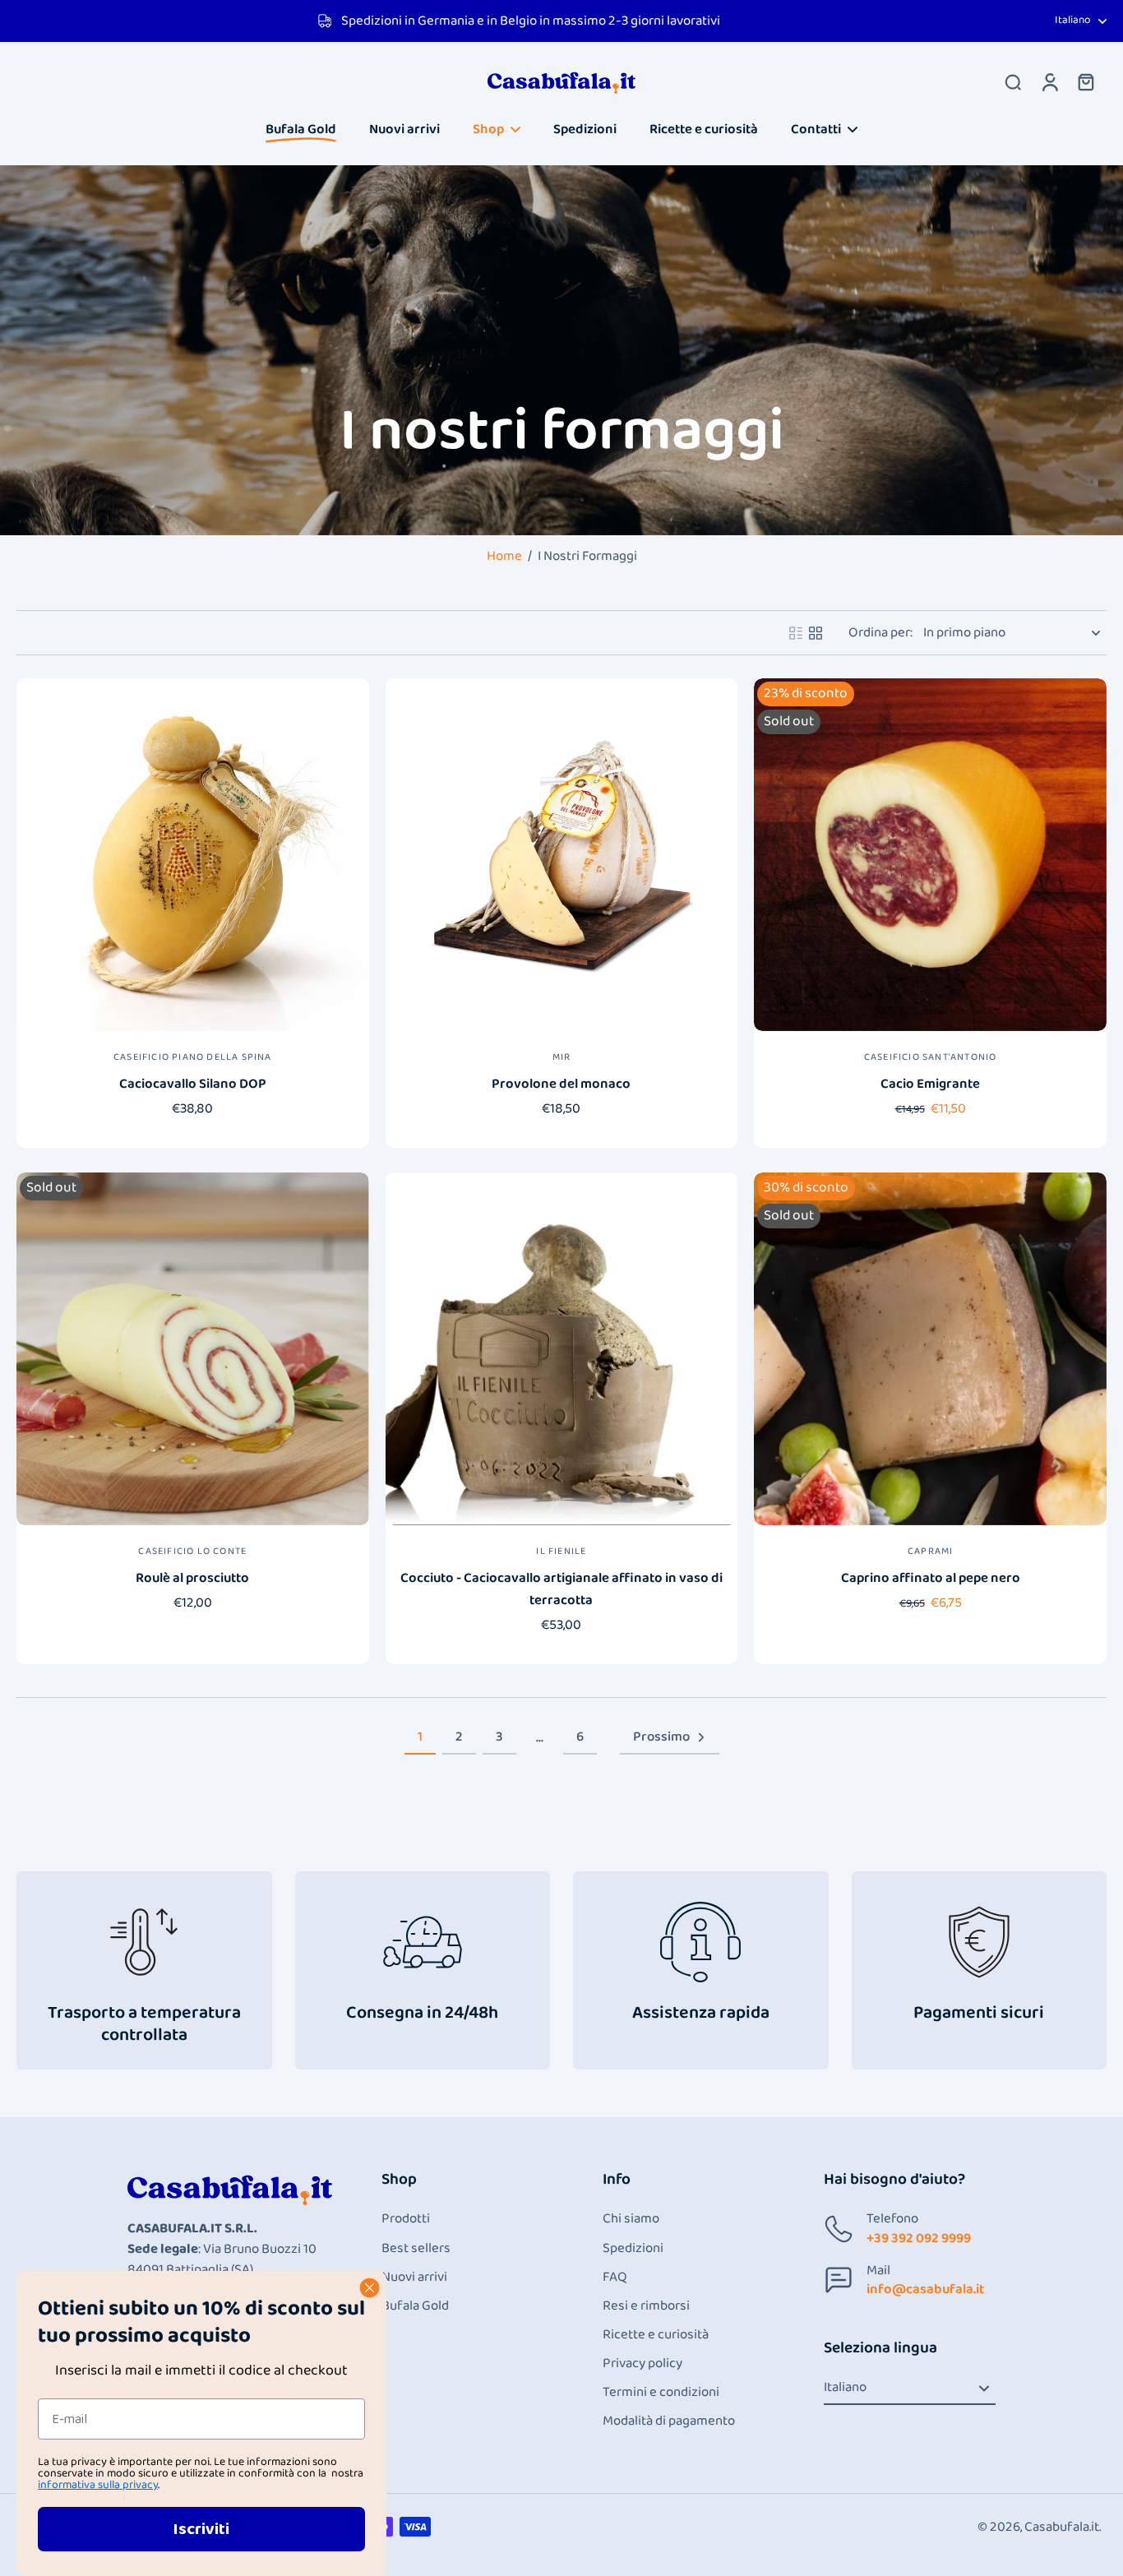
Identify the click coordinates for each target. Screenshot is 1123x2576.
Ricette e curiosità (656, 2335)
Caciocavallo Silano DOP (193, 1084)
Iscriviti (201, 2529)
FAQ (615, 2277)
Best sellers (416, 2248)
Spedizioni (633, 2248)
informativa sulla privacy (98, 2485)
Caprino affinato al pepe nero (931, 1578)
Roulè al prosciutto (192, 1578)
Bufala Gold (415, 2306)
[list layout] (796, 633)
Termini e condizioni (661, 2392)
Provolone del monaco (561, 1084)
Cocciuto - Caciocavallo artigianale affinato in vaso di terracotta (561, 1589)
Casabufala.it (1062, 2527)
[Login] (1049, 81)
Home (504, 556)
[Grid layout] (816, 633)
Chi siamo (631, 2219)
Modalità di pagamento (669, 2421)
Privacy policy (642, 2363)
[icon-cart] (1085, 81)
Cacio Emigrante (930, 1084)
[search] (1013, 81)
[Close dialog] (370, 2288)
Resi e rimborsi (646, 2306)
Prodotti (406, 2219)
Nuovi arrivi (414, 2277)
